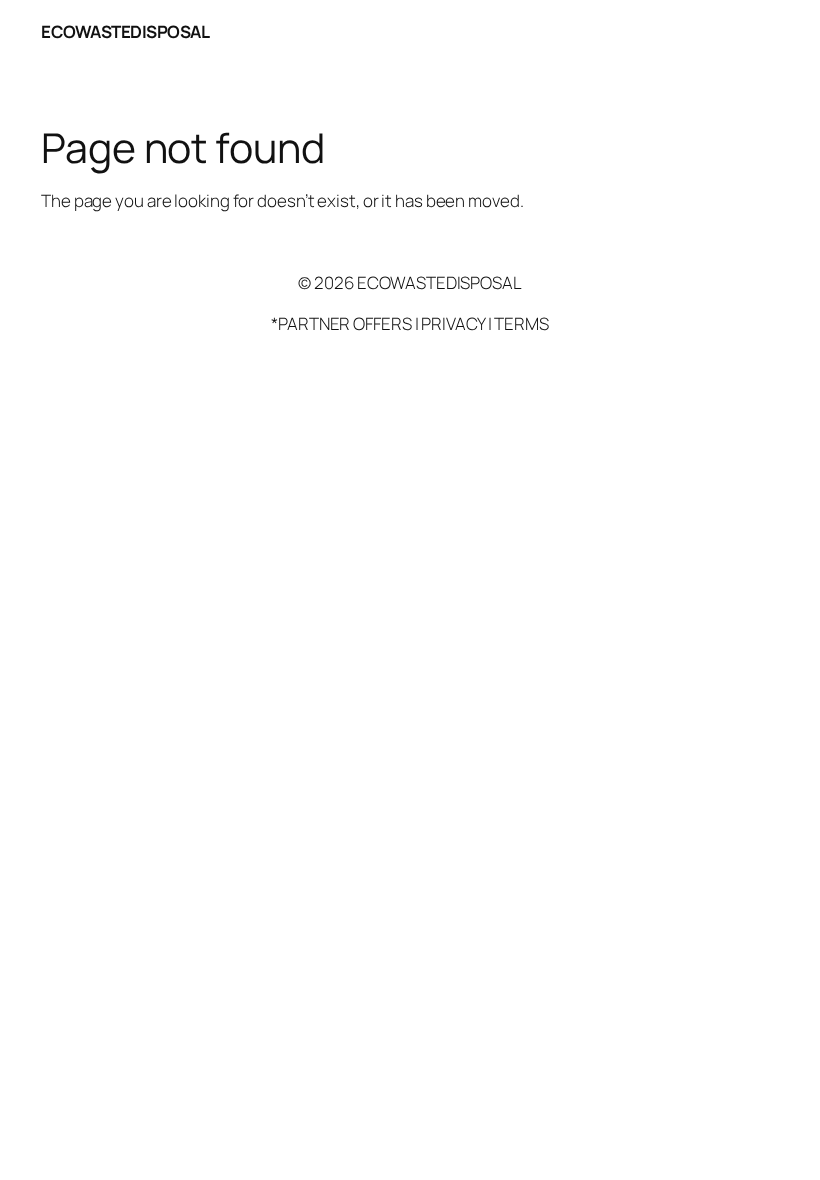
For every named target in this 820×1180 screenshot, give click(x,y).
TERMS (521, 323)
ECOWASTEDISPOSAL (125, 31)
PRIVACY (452, 323)
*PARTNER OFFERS (341, 323)
